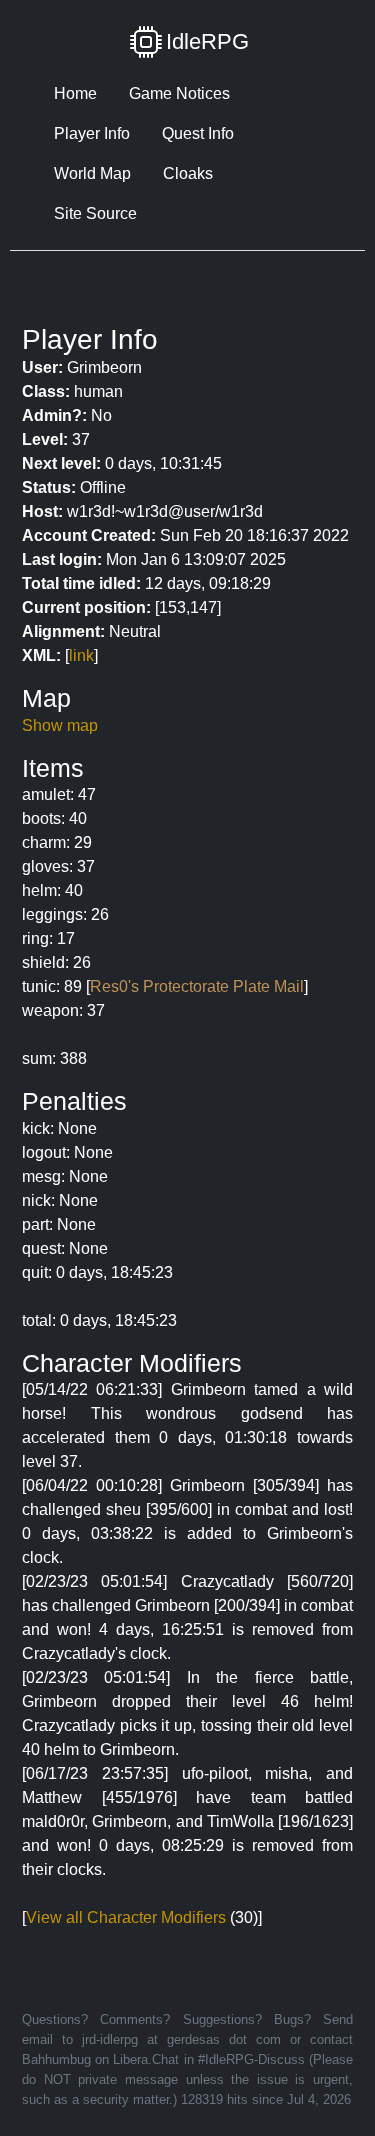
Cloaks (188, 173)
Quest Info (198, 133)
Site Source (95, 213)
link (81, 655)
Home (75, 93)
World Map (92, 173)
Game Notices (179, 93)
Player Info (92, 133)
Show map (60, 725)
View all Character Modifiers (126, 1917)
